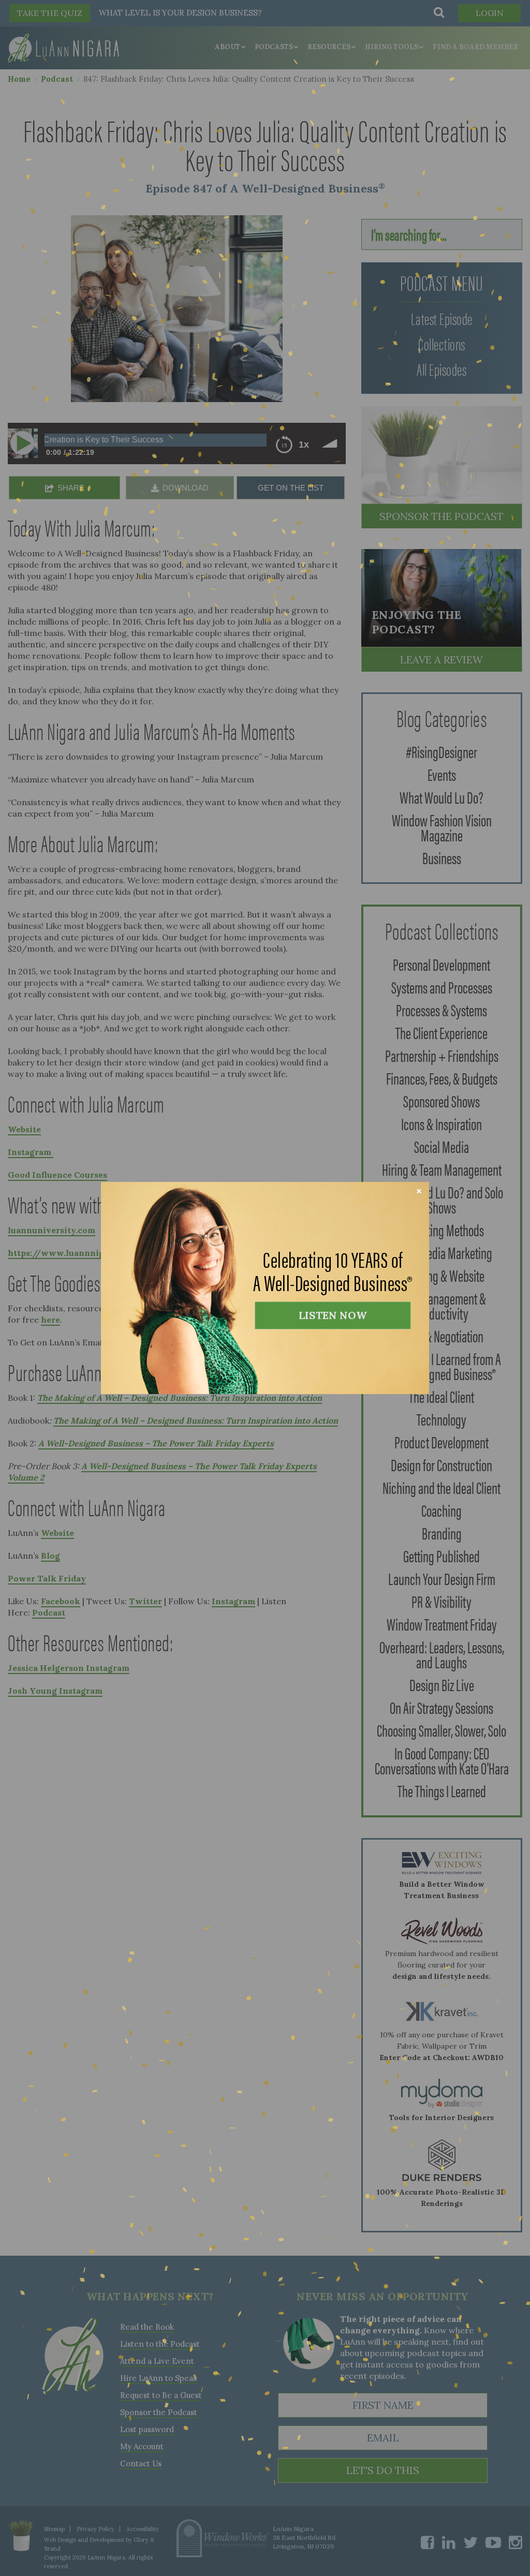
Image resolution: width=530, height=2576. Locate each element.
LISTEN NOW (333, 1315)
